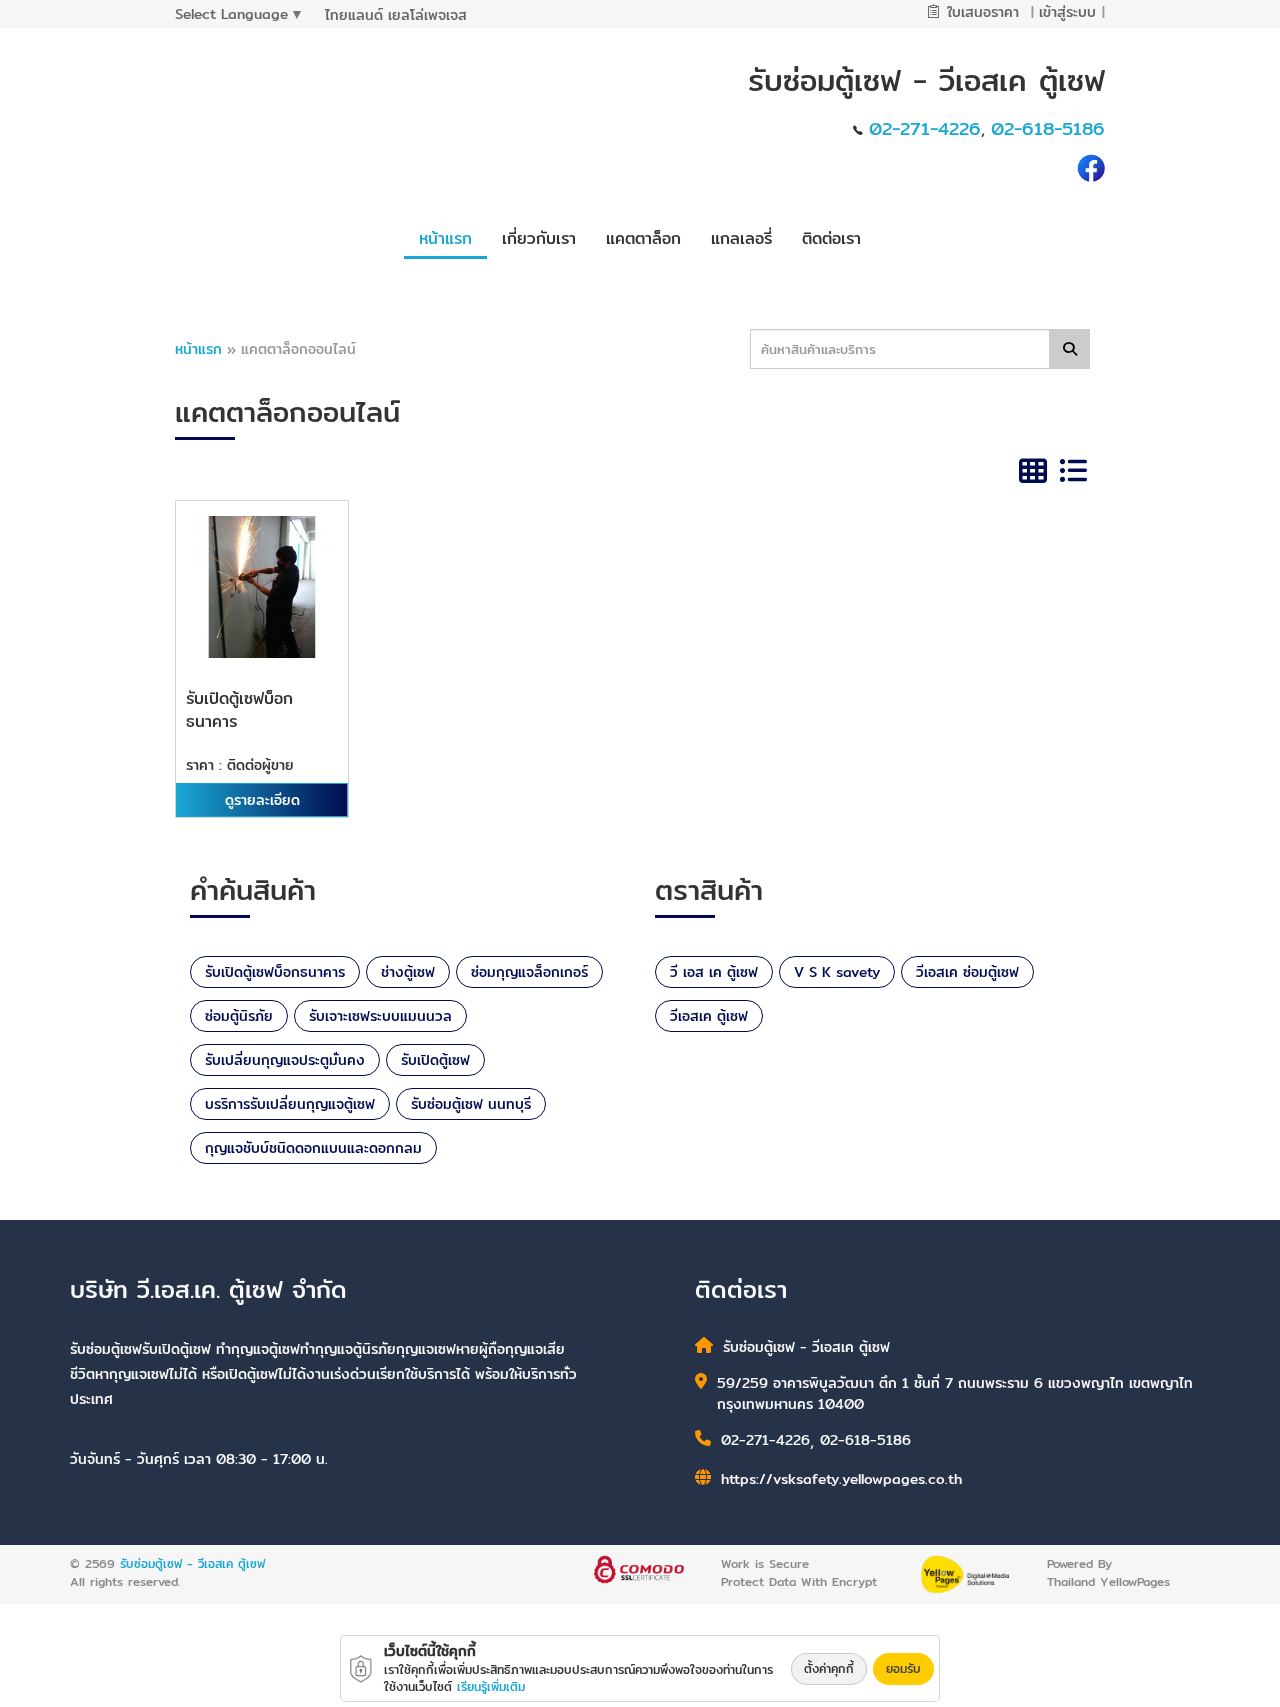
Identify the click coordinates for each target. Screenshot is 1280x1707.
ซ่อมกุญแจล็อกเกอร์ (529, 972)
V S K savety (837, 972)
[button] (539, 236)
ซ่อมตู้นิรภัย (239, 1016)
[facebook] (1091, 166)
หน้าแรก (198, 349)
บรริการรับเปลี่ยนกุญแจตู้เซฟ (290, 1104)
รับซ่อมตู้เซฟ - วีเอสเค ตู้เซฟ (192, 1563)
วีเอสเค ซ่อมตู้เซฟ (967, 972)
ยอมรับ (903, 1668)
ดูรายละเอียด (262, 800)
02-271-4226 (925, 128)
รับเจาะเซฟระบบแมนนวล (380, 1016)
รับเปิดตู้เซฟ (435, 1060)
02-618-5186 (1048, 128)
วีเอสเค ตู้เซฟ (709, 1016)
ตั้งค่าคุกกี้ (829, 1668)
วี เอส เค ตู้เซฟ (714, 972)
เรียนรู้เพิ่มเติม (491, 1686)
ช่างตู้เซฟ (408, 972)
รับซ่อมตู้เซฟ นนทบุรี (471, 1104)
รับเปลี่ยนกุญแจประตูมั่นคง (285, 1060)
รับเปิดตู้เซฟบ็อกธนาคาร (275, 972)
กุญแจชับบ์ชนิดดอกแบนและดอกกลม (313, 1148)
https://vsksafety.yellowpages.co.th (841, 1479)
